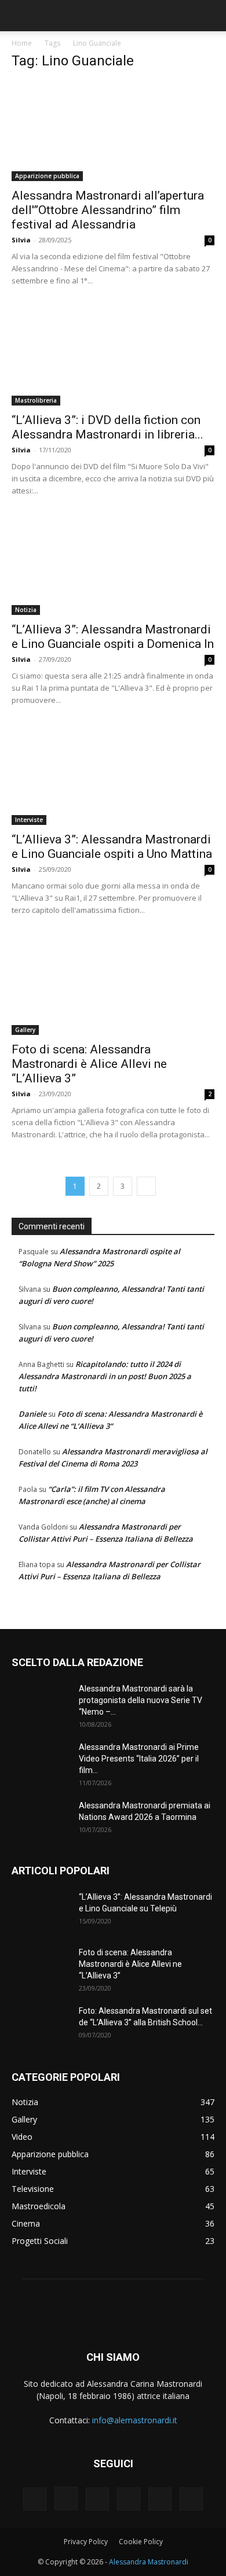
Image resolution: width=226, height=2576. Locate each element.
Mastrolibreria (36, 400)
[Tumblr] (129, 2499)
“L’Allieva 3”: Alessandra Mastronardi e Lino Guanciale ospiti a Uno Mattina (112, 847)
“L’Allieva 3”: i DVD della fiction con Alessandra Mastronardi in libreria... (107, 427)
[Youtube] (191, 2499)
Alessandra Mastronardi (149, 2562)
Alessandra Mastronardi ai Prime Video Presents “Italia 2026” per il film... (139, 1759)
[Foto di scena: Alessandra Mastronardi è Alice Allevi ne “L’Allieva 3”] (113, 985)
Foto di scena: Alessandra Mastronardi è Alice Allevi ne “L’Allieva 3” (89, 1064)
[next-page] (146, 1186)
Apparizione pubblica (47, 176)
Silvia (21, 240)
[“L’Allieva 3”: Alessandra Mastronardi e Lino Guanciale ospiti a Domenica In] (113, 565)
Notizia (26, 610)
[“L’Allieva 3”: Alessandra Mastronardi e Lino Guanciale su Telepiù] (41, 1911)
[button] (20, 16)
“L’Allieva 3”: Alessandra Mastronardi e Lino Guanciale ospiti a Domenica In (113, 637)
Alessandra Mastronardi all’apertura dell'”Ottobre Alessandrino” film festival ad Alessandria (108, 210)
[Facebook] (35, 2499)
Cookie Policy (141, 2542)
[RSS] (97, 2499)
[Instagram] (66, 2498)
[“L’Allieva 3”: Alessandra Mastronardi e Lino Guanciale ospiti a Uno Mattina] (113, 775)
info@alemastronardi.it (135, 2420)
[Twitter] (160, 2499)
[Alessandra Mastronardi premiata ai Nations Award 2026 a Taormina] (41, 1820)
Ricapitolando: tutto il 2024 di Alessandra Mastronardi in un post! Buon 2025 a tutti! (105, 1376)
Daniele (32, 1414)
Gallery (25, 1030)
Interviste (29, 820)
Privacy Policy (86, 2542)
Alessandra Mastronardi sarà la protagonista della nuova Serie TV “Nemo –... (141, 1700)
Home (22, 43)
